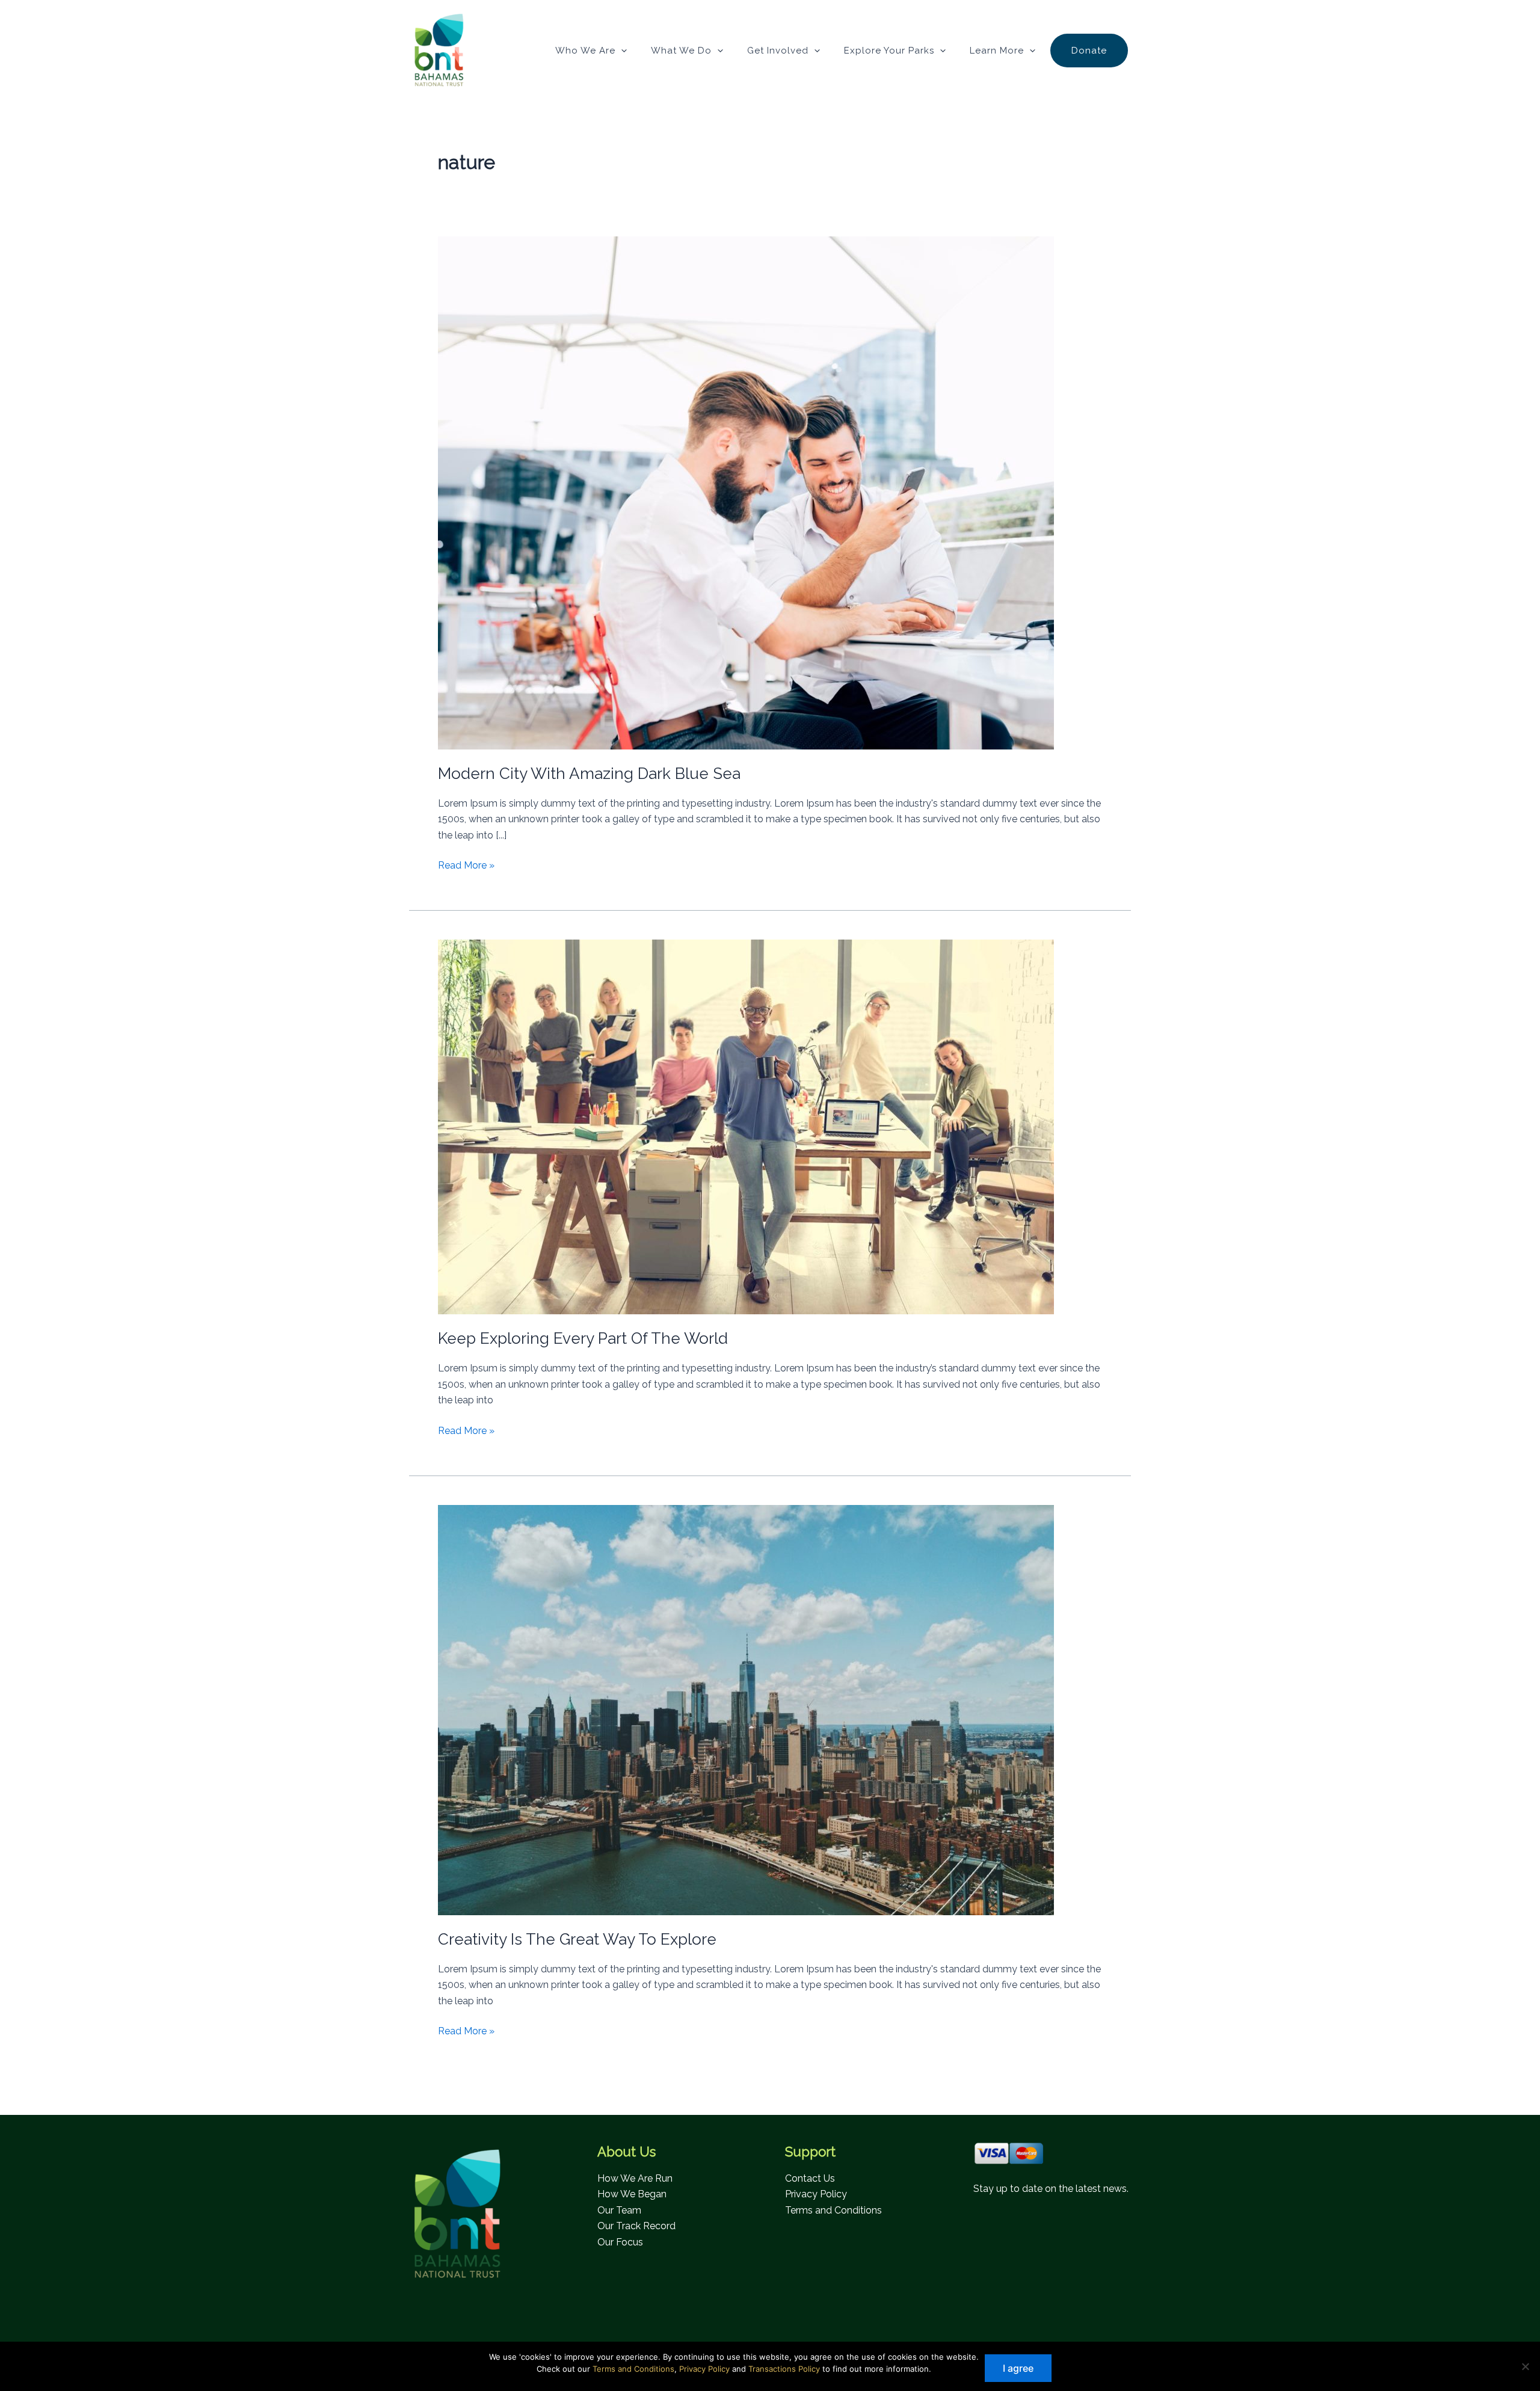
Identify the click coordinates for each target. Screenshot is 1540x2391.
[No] (1525, 2366)
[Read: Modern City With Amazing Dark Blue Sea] (746, 492)
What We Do (681, 51)
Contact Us (810, 2178)
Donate (1089, 51)
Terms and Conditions (833, 2210)
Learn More (997, 51)
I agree (1018, 2368)
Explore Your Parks (889, 51)
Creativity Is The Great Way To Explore (577, 1939)
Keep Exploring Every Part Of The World (583, 1338)
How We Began (632, 2194)
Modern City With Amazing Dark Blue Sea (589, 774)
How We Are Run (635, 2178)
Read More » (466, 866)
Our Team (619, 2210)
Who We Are (585, 51)
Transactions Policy (784, 2369)
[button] (621, 51)
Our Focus (620, 2242)
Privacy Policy (816, 2194)
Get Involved (778, 51)
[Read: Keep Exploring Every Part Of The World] (746, 1126)
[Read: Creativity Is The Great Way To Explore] (746, 1709)
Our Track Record (636, 2226)
